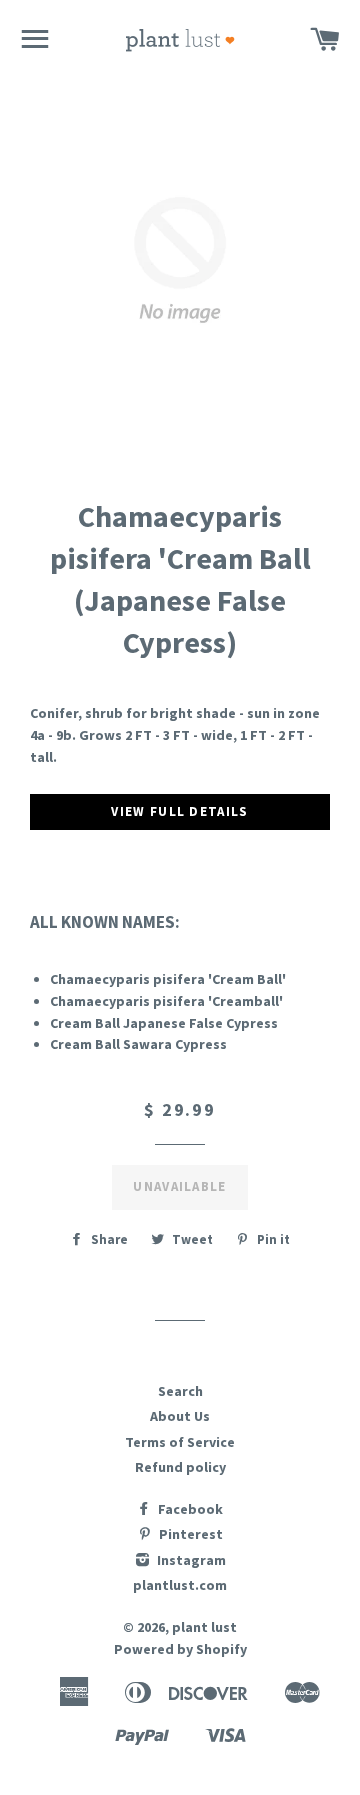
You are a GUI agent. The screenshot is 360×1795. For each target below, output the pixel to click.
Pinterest (189, 1534)
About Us (180, 1416)
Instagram (190, 1560)
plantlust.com (180, 1585)
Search (180, 1391)
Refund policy (180, 1467)
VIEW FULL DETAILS (179, 811)
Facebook (189, 1509)
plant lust (204, 1627)
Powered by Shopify (180, 1649)
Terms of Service (180, 1442)
